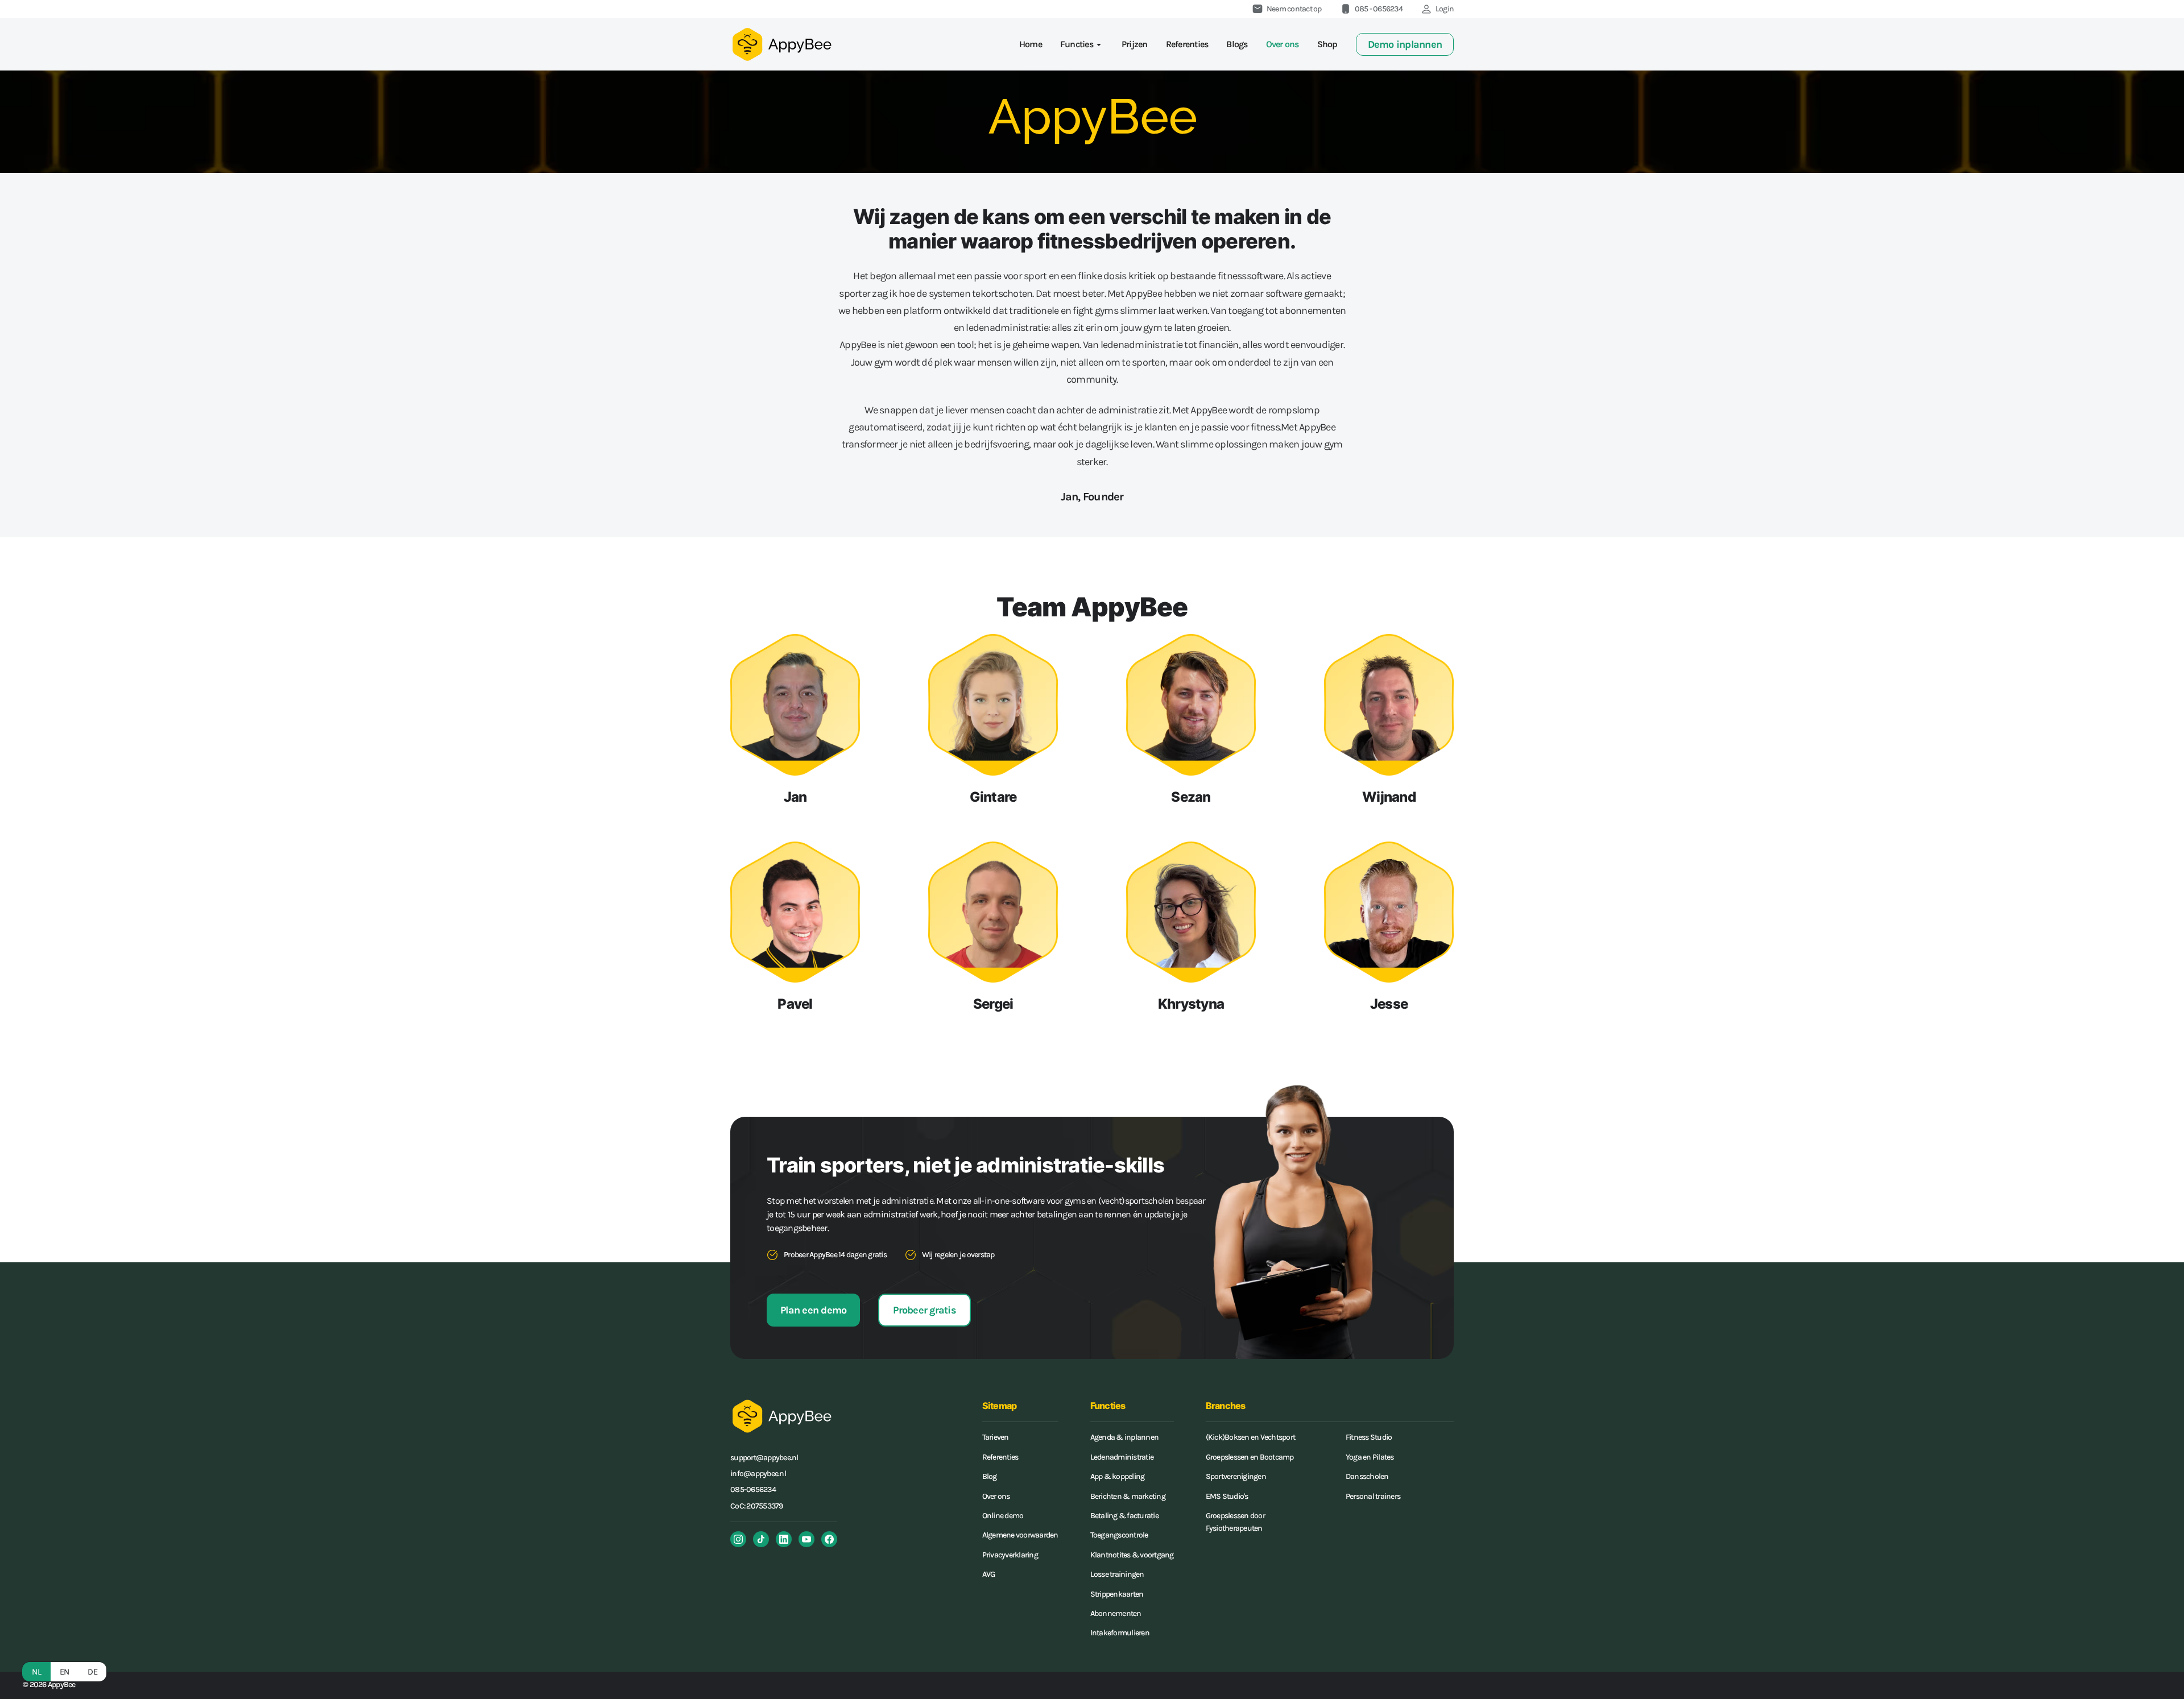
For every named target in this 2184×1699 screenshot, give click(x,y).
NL (36, 1672)
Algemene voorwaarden (1020, 1535)
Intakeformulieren (1120, 1633)
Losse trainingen (1117, 1574)
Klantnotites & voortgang (1132, 1555)
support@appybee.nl (764, 1458)
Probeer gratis (925, 1310)
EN (65, 1672)
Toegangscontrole (1119, 1535)
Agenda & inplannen (1125, 1437)
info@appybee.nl (758, 1474)
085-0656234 (753, 1489)
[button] (1082, 44)
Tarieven (996, 1437)
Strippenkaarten (1117, 1594)
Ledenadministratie (1122, 1457)
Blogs (1237, 44)
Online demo (1003, 1516)
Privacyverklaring (1010, 1555)
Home (1031, 44)
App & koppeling (1118, 1476)
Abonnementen (1116, 1613)
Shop (1327, 44)
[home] (781, 44)
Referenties (1187, 44)
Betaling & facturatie (1124, 1516)
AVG (989, 1574)
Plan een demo (813, 1310)
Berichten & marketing (1128, 1496)
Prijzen (1135, 44)
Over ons (1283, 44)
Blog (990, 1476)
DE (92, 1672)
